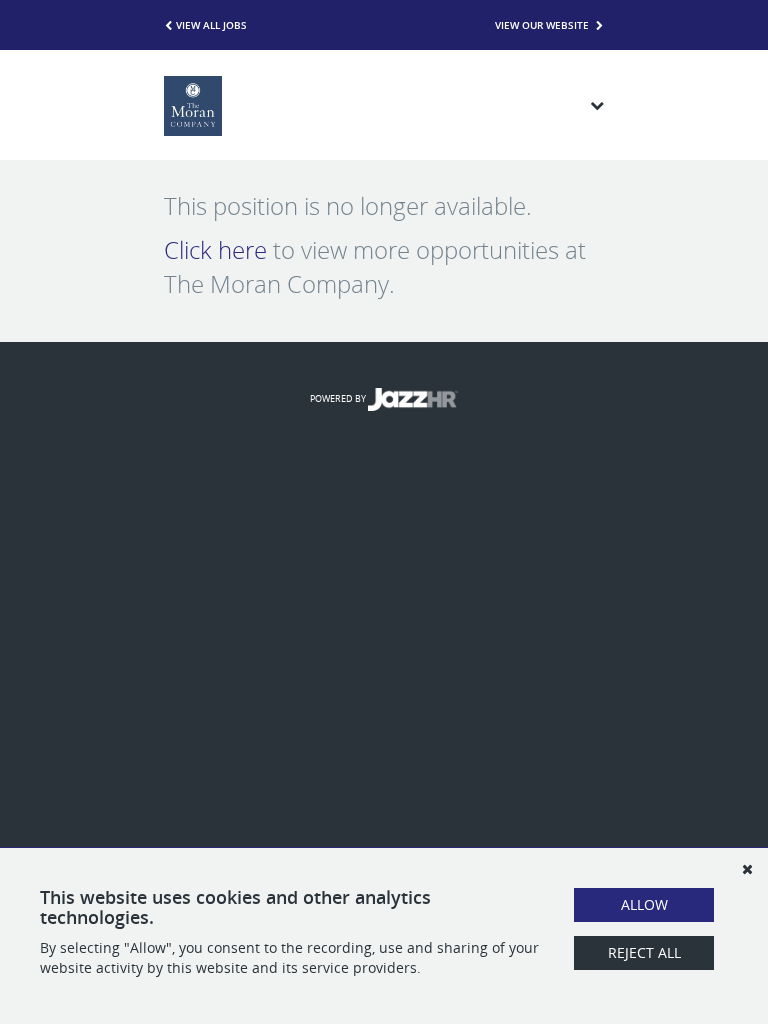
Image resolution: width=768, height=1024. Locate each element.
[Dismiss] (747, 869)
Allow (644, 904)
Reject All (644, 952)
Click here (215, 250)
